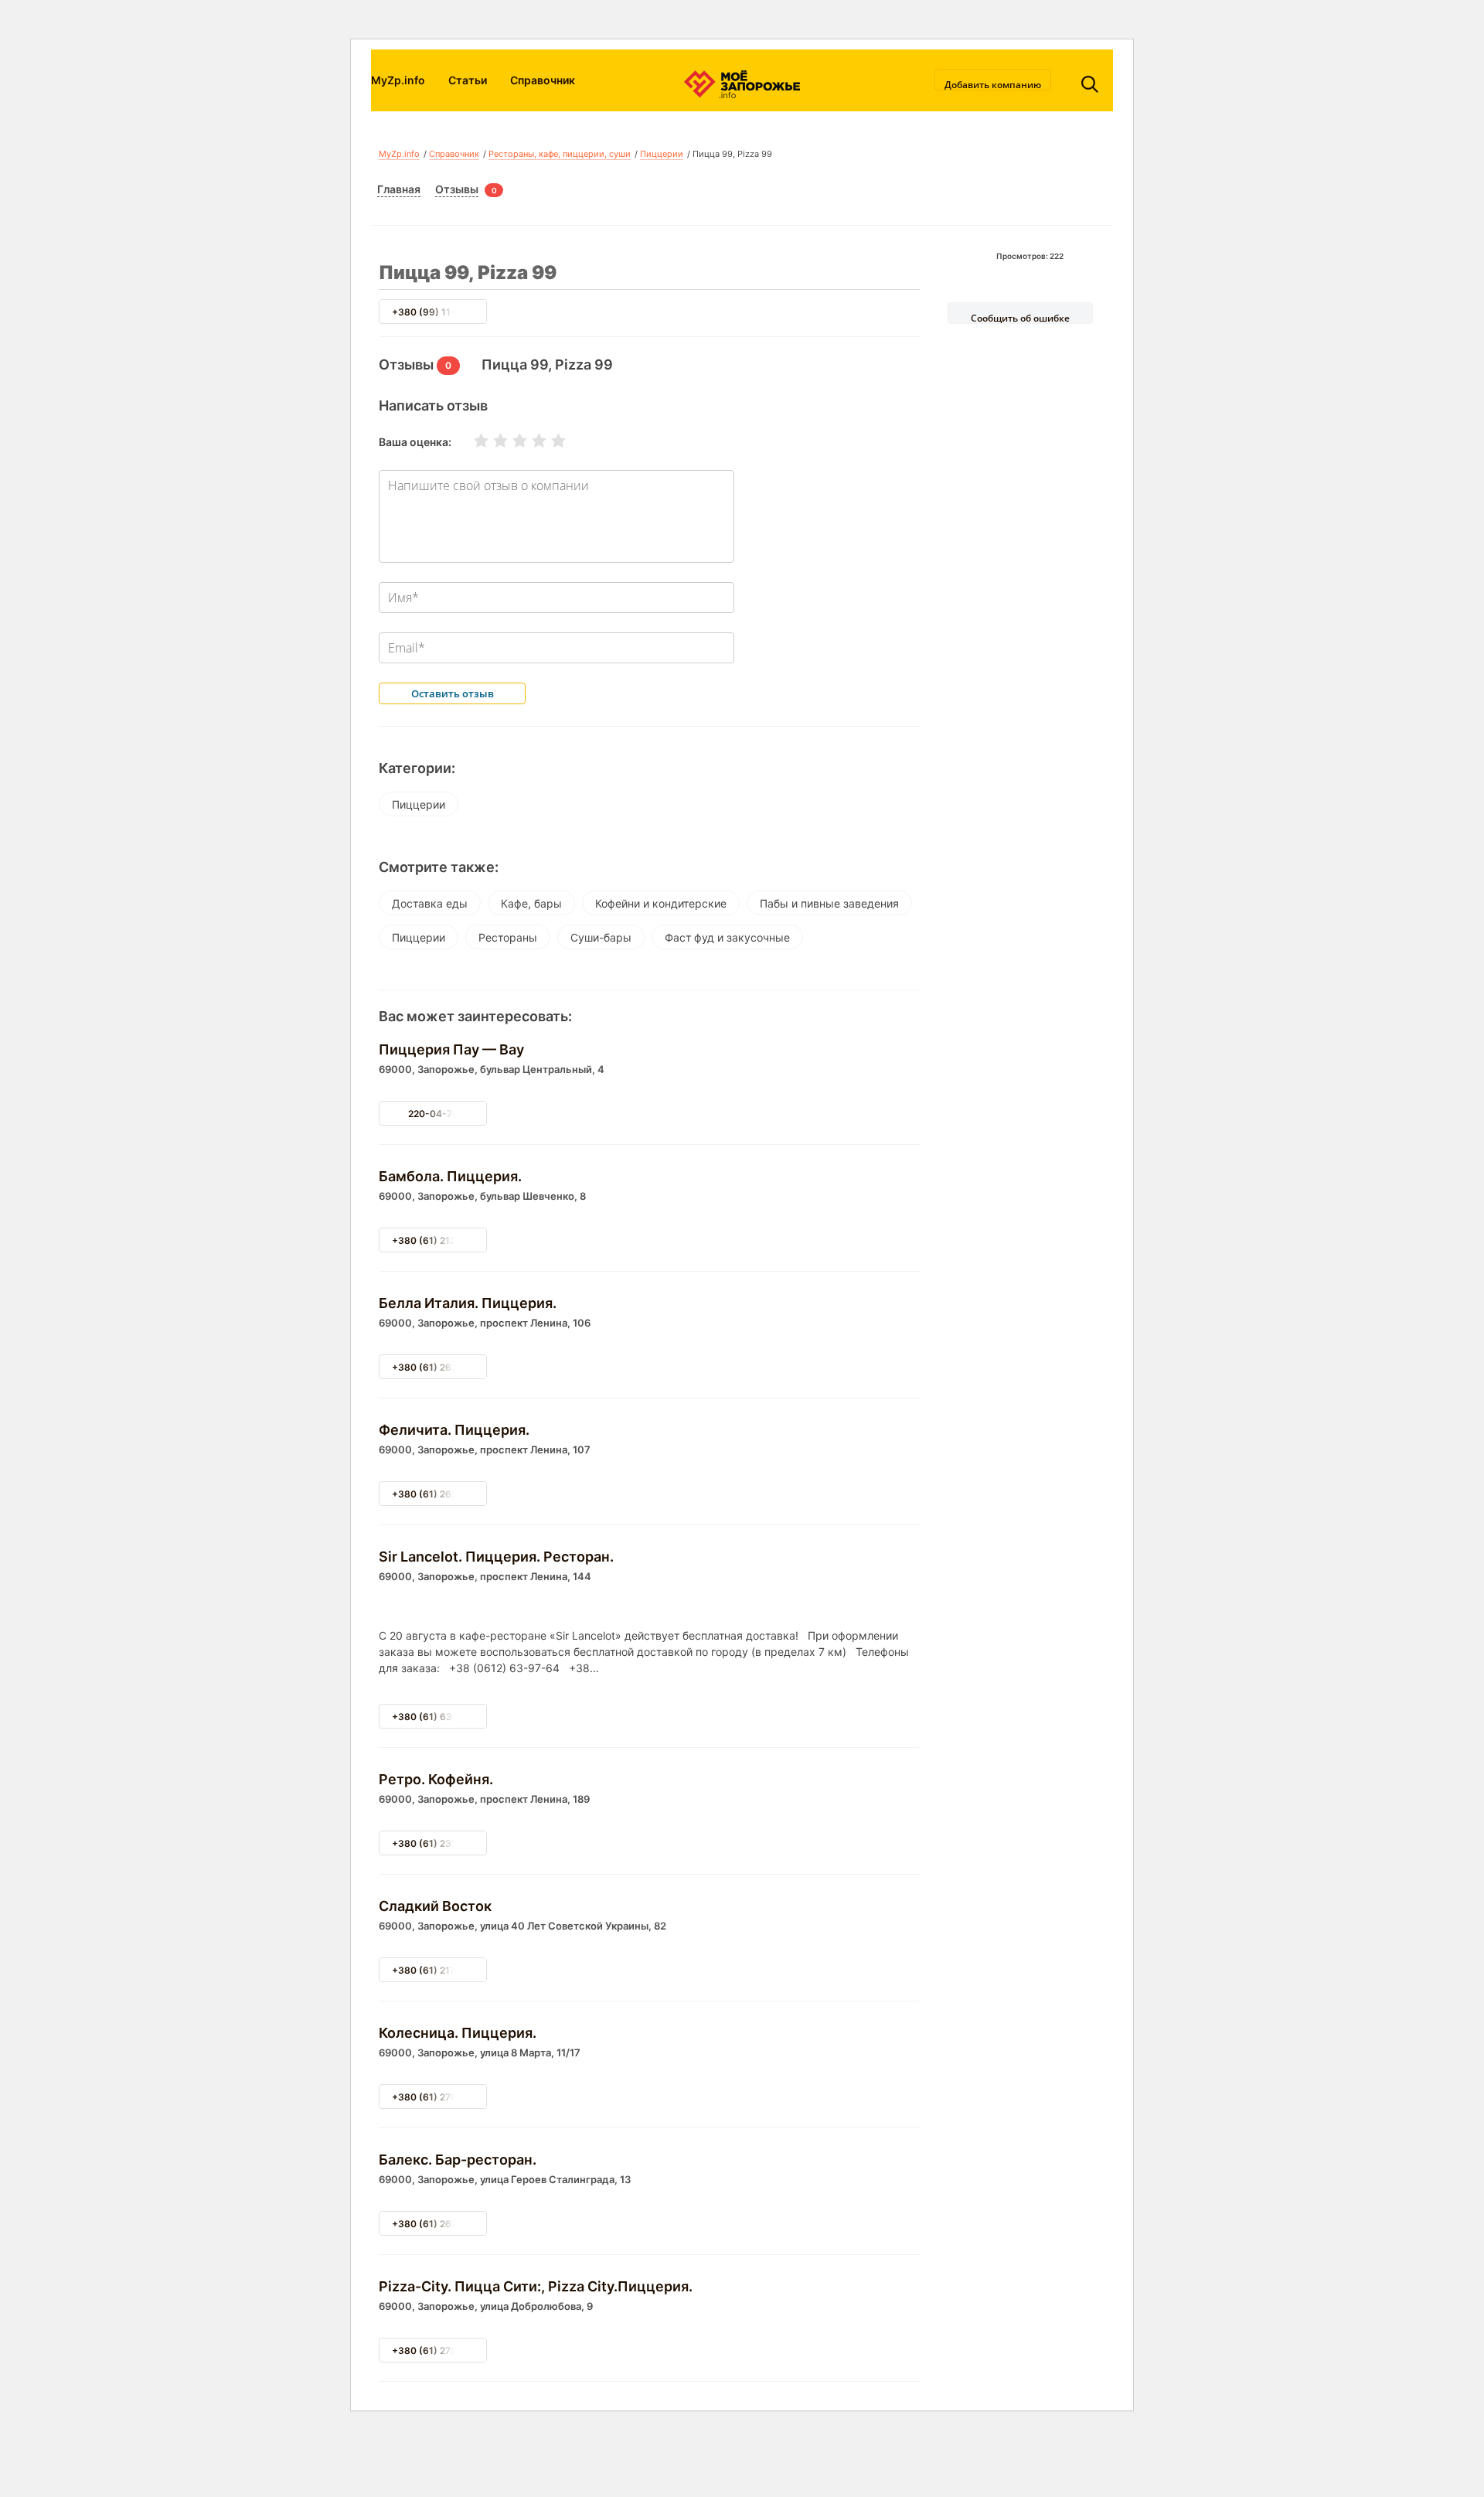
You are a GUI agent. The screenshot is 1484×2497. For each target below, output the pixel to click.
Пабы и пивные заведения (829, 903)
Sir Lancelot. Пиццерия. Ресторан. (496, 1557)
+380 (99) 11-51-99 (437, 312)
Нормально (510, 441)
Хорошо (529, 441)
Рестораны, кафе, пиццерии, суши (560, 154)
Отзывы (457, 189)
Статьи (468, 80)
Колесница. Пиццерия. (458, 2033)
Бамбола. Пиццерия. (450, 1176)
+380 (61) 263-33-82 (441, 1367)
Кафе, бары (531, 903)
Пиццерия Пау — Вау (451, 1049)
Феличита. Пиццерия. (454, 1430)
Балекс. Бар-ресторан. (458, 2160)
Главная (399, 189)
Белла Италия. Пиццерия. (468, 1303)
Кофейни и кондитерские (661, 903)
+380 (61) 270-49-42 (441, 2351)
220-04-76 (433, 1114)
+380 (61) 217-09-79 (440, 1970)
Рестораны (508, 937)
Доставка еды (430, 903)
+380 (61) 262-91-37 (440, 2224)
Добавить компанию (993, 84)
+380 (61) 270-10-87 (440, 2097)
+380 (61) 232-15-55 (441, 1843)
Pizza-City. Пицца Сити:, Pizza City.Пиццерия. (536, 2286)
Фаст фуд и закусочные (727, 937)
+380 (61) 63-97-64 (439, 1717)
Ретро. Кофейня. (436, 1779)
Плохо (491, 441)
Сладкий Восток (435, 1906)
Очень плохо (471, 441)
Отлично (549, 441)
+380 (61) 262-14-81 (440, 1494)
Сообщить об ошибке (1020, 318)
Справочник (543, 80)
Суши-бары (601, 937)
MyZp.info (398, 80)
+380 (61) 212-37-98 (440, 1240)
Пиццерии (662, 154)
